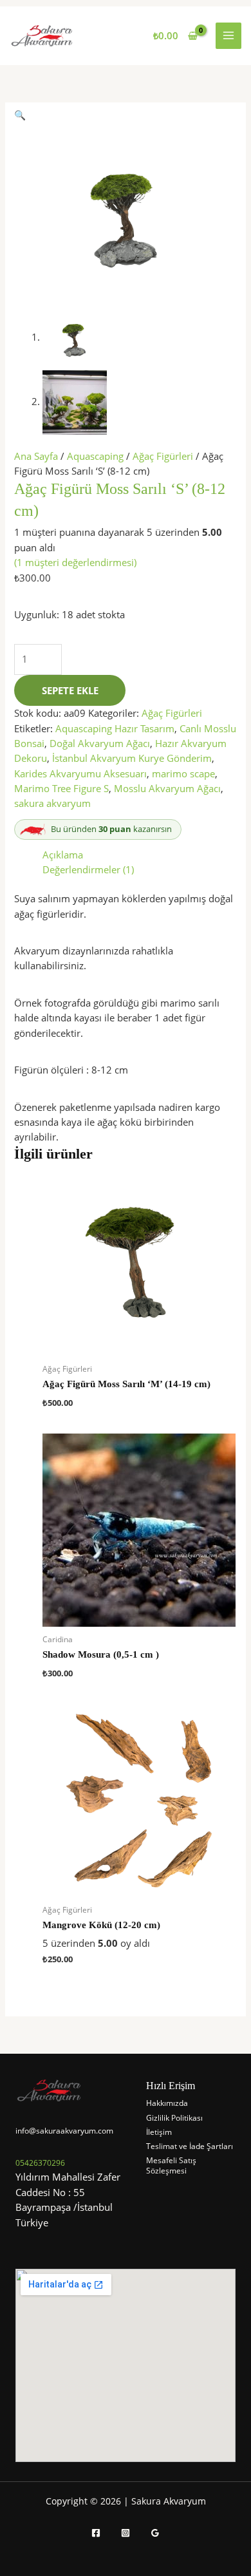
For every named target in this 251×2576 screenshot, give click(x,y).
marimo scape (183, 773)
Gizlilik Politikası (174, 2118)
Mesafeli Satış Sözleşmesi (171, 2165)
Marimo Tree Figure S (61, 788)
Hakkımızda (167, 2103)
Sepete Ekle (70, 690)
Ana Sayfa (36, 456)
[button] (20, 115)
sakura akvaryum (52, 803)
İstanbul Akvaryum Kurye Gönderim (132, 758)
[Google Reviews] (155, 2533)
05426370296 (40, 2163)
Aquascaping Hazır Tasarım (115, 728)
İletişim (159, 2132)
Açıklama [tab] (63, 855)
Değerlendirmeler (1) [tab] (88, 869)
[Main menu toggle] (228, 35)
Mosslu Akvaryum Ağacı (167, 788)
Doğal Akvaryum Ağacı (100, 743)
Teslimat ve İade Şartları (190, 2146)
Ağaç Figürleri (163, 456)
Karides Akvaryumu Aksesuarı (80, 773)
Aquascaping (95, 456)
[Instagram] (126, 2533)
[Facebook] (96, 2533)
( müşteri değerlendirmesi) (75, 562)
